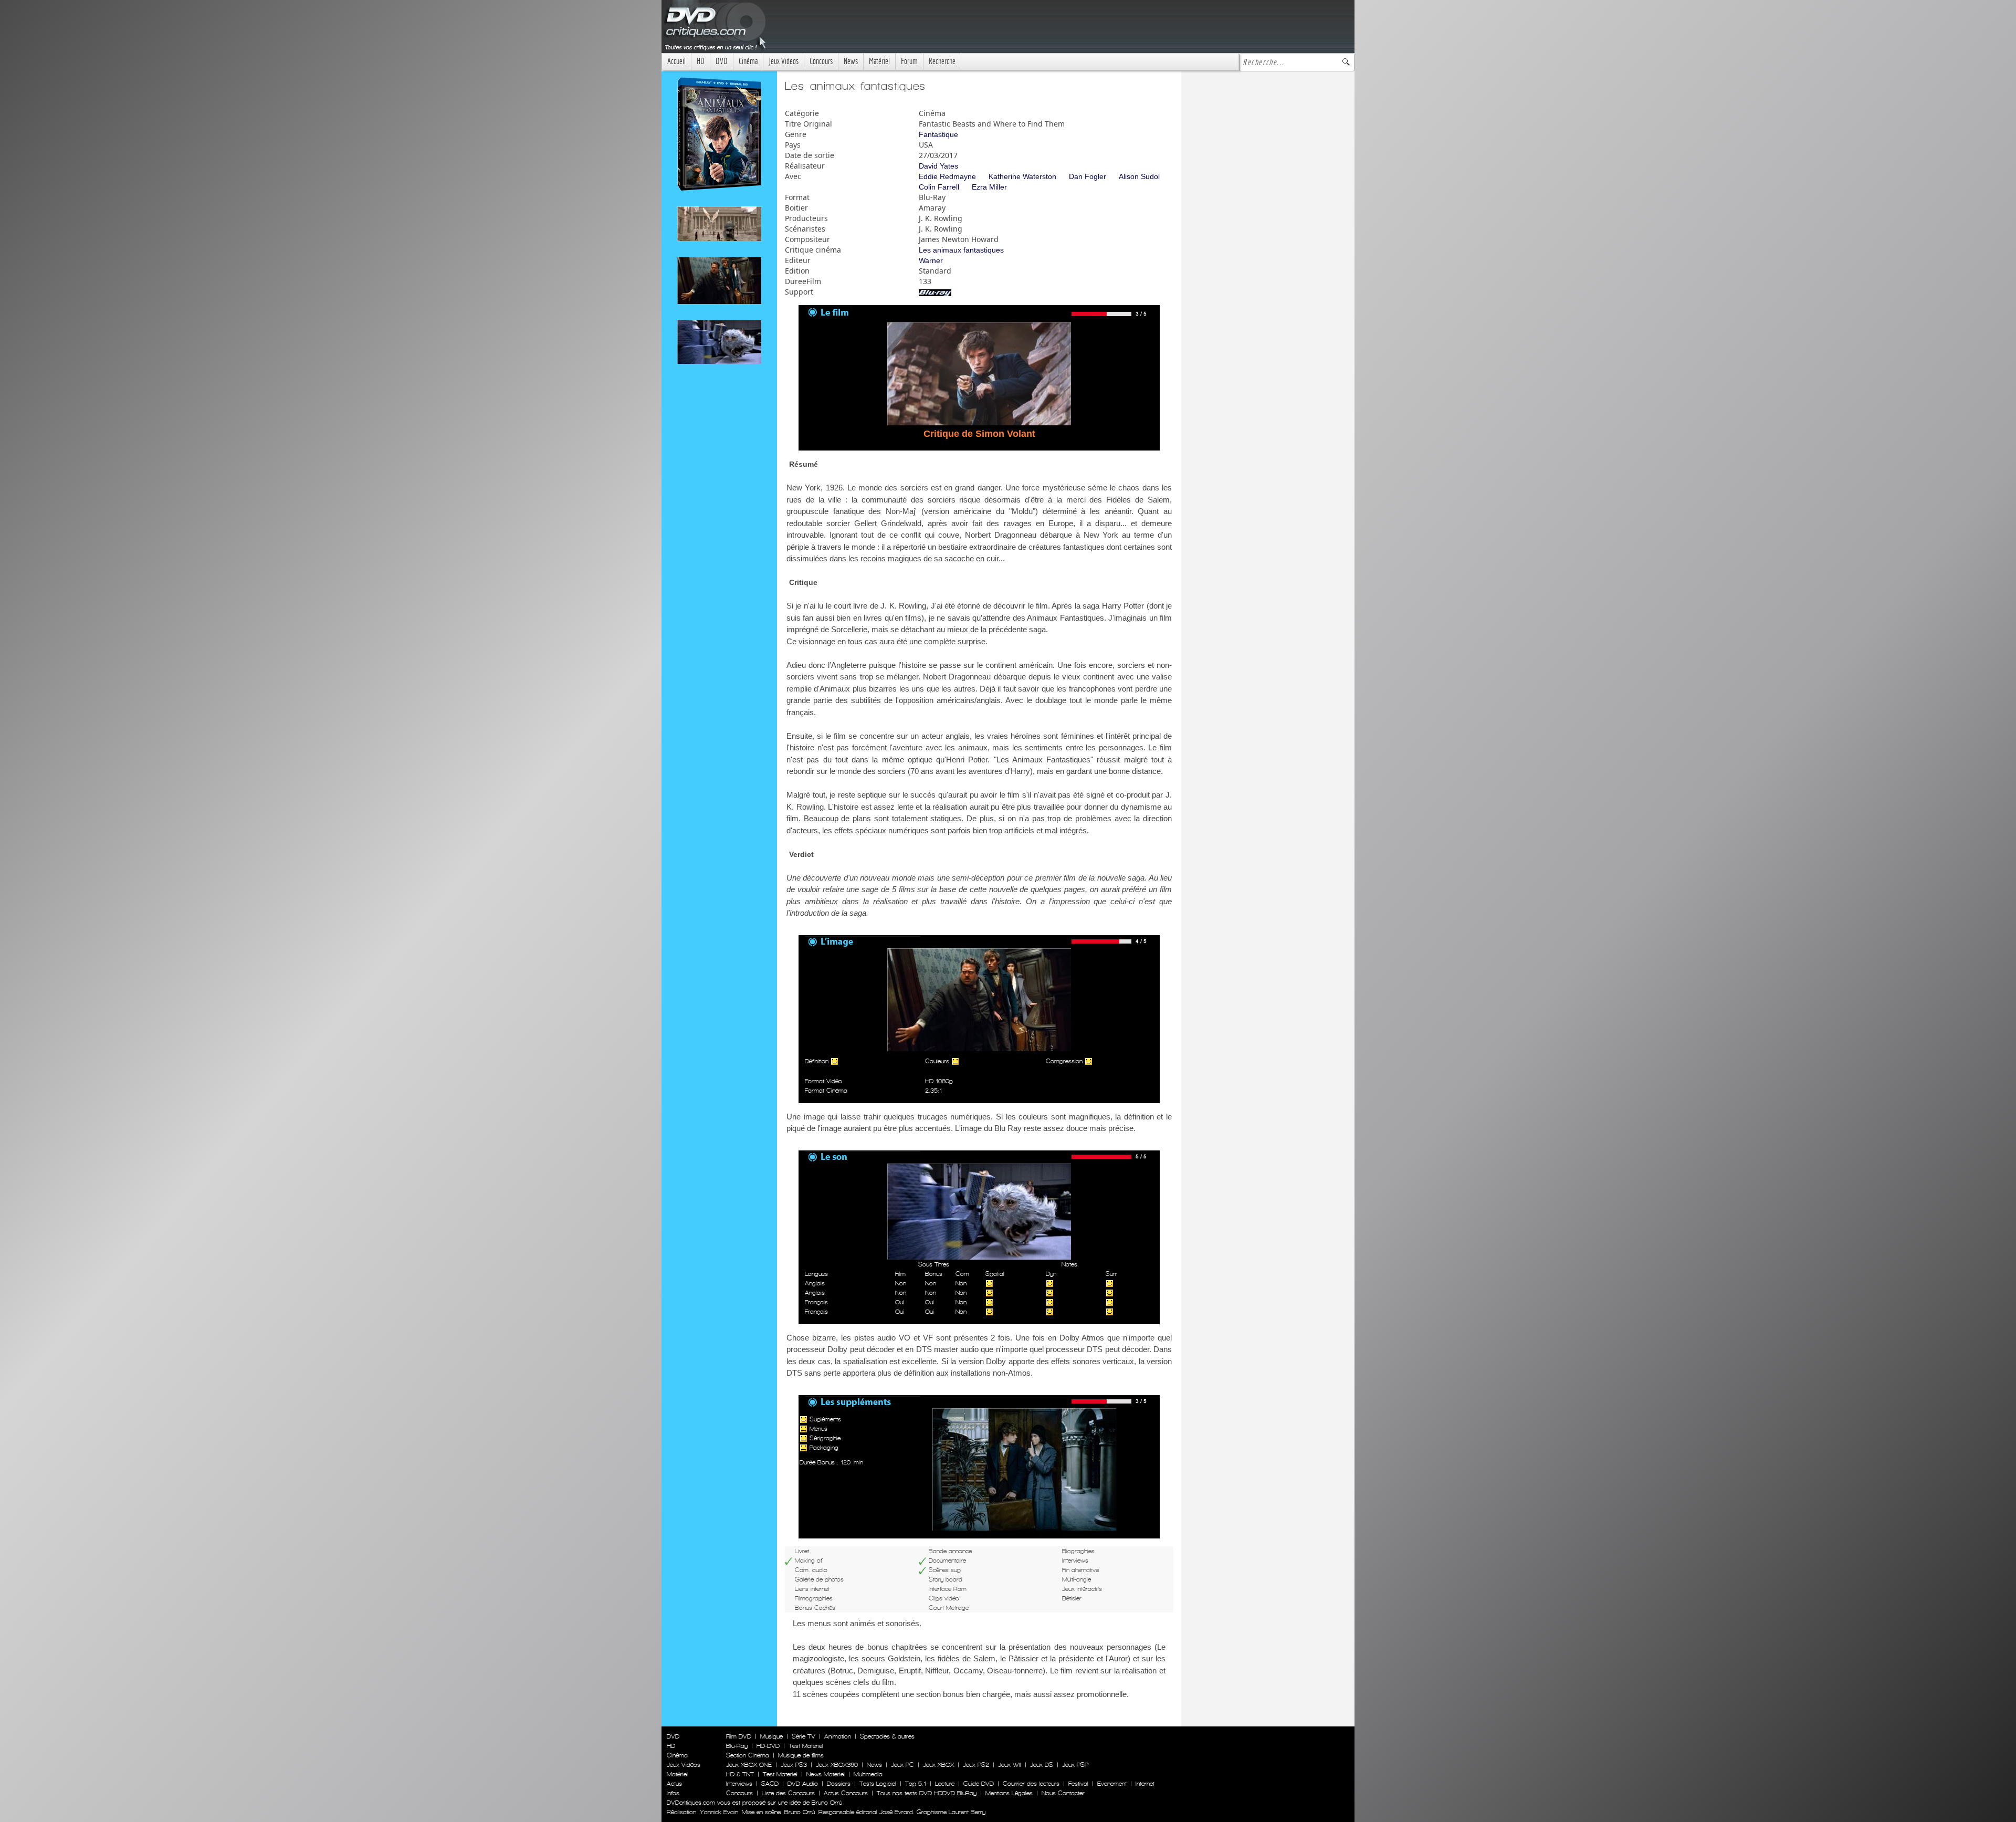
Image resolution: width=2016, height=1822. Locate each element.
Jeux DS (1042, 1765)
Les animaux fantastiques (961, 250)
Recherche (942, 61)
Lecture (945, 1784)
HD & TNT (740, 1774)
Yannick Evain (719, 1812)
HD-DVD (768, 1746)
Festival (1078, 1784)
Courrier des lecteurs (1031, 1784)
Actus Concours (846, 1793)
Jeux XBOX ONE (749, 1765)
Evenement (1112, 1784)
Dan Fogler (1088, 176)
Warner (931, 260)
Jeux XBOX (938, 1765)
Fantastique (938, 134)
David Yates (938, 166)
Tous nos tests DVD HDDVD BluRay (927, 1793)
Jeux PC (902, 1765)
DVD (722, 61)
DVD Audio (803, 1784)
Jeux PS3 (794, 1765)
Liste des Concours (788, 1793)
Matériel (879, 61)
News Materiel (826, 1774)
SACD (770, 1784)
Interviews (739, 1784)
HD (701, 61)
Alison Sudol (1139, 176)
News (851, 61)
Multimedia (868, 1774)
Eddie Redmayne (947, 176)
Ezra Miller (989, 187)
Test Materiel (806, 1746)
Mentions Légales (1009, 1793)
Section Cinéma (748, 1755)
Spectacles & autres (887, 1736)
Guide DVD (979, 1784)
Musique (771, 1736)
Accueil (676, 61)
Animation (838, 1736)
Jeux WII (1010, 1765)
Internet (1145, 1784)
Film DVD (739, 1736)
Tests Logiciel (878, 1784)
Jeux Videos (784, 61)
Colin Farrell (939, 187)
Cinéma (748, 61)
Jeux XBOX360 (837, 1765)
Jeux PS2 (976, 1765)
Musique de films (801, 1755)
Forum (909, 61)
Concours (821, 61)
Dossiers (839, 1784)
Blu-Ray (737, 1746)
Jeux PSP (1075, 1765)
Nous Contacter (1062, 1793)
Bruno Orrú (800, 1812)
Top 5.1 (916, 1784)
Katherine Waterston (1022, 176)
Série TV (804, 1736)
